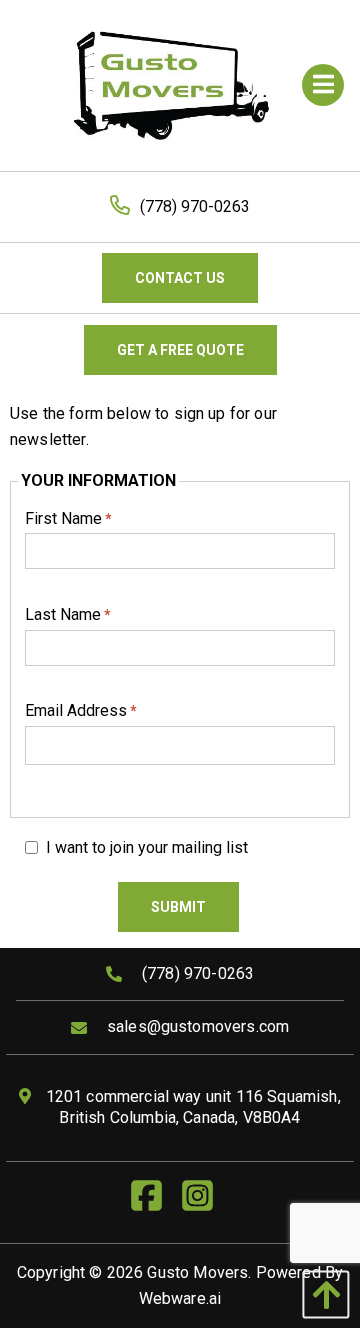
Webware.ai (180, 1298)
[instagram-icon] (205, 1202)
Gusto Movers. (199, 1272)
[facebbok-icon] (154, 1202)
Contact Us (180, 278)
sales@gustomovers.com (198, 1026)
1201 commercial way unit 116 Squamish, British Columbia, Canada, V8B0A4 (190, 1107)
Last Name (68, 614)
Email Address (81, 710)
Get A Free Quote (180, 350)
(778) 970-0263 (195, 206)
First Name (68, 518)
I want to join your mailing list (147, 847)
